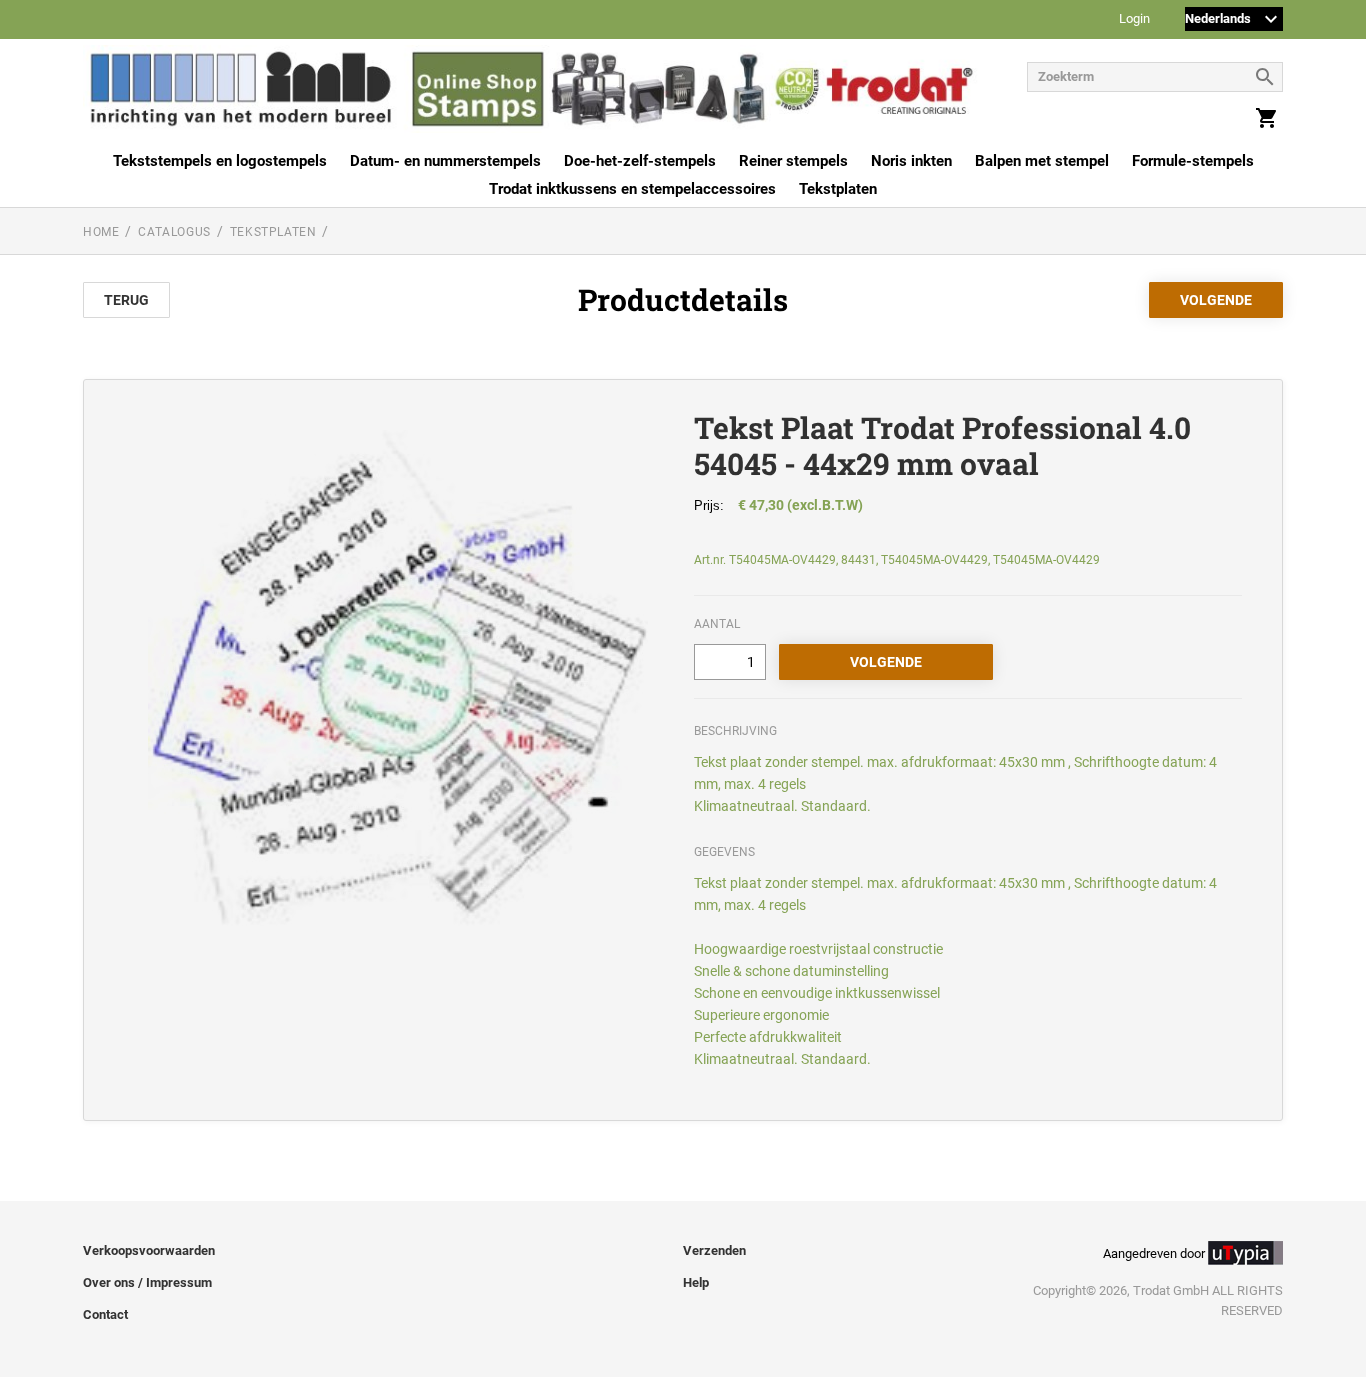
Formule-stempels (1193, 161)
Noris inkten (911, 161)
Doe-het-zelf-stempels (640, 161)
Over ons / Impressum (147, 1282)
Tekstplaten (838, 189)
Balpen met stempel (1042, 161)
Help (696, 1282)
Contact (105, 1314)
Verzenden (714, 1250)
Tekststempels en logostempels (220, 161)
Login (1134, 19)
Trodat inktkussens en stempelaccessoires (632, 189)
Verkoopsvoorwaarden (149, 1250)
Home (101, 232)
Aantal (717, 624)
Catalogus (174, 232)
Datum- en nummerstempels (445, 161)
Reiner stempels (793, 161)
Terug (126, 300)
